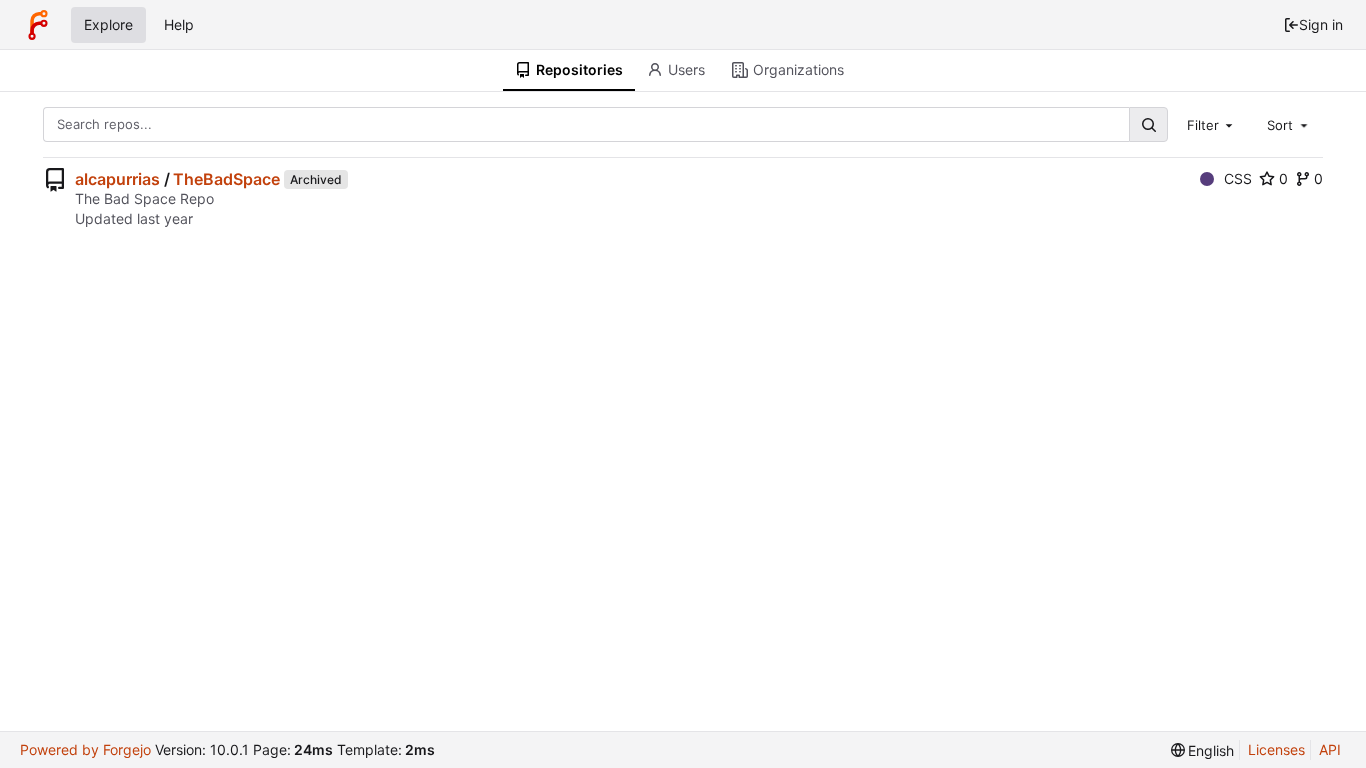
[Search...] (1148, 124)
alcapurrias (117, 179)
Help (179, 24)
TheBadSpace (226, 179)
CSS (1238, 178)
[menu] (1203, 750)
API (1330, 749)
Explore (108, 24)
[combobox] (1212, 124)
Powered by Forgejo (85, 749)
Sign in (1321, 24)
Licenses (1276, 749)
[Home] (38, 25)
